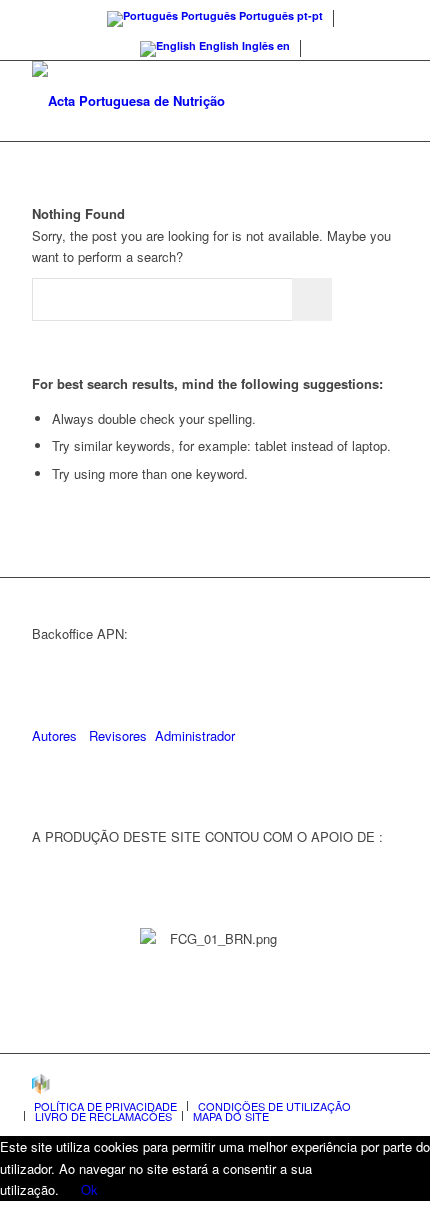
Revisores (116, 735)
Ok (89, 1189)
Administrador (195, 735)
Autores (54, 735)
